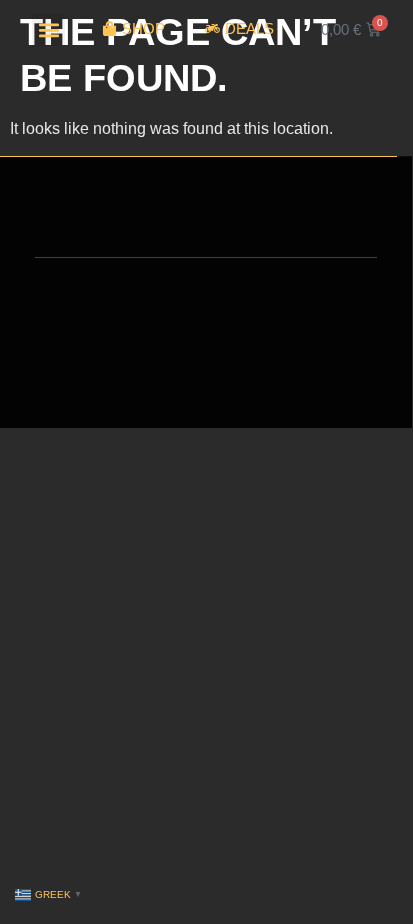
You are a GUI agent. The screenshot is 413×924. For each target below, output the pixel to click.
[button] (48, 29)
